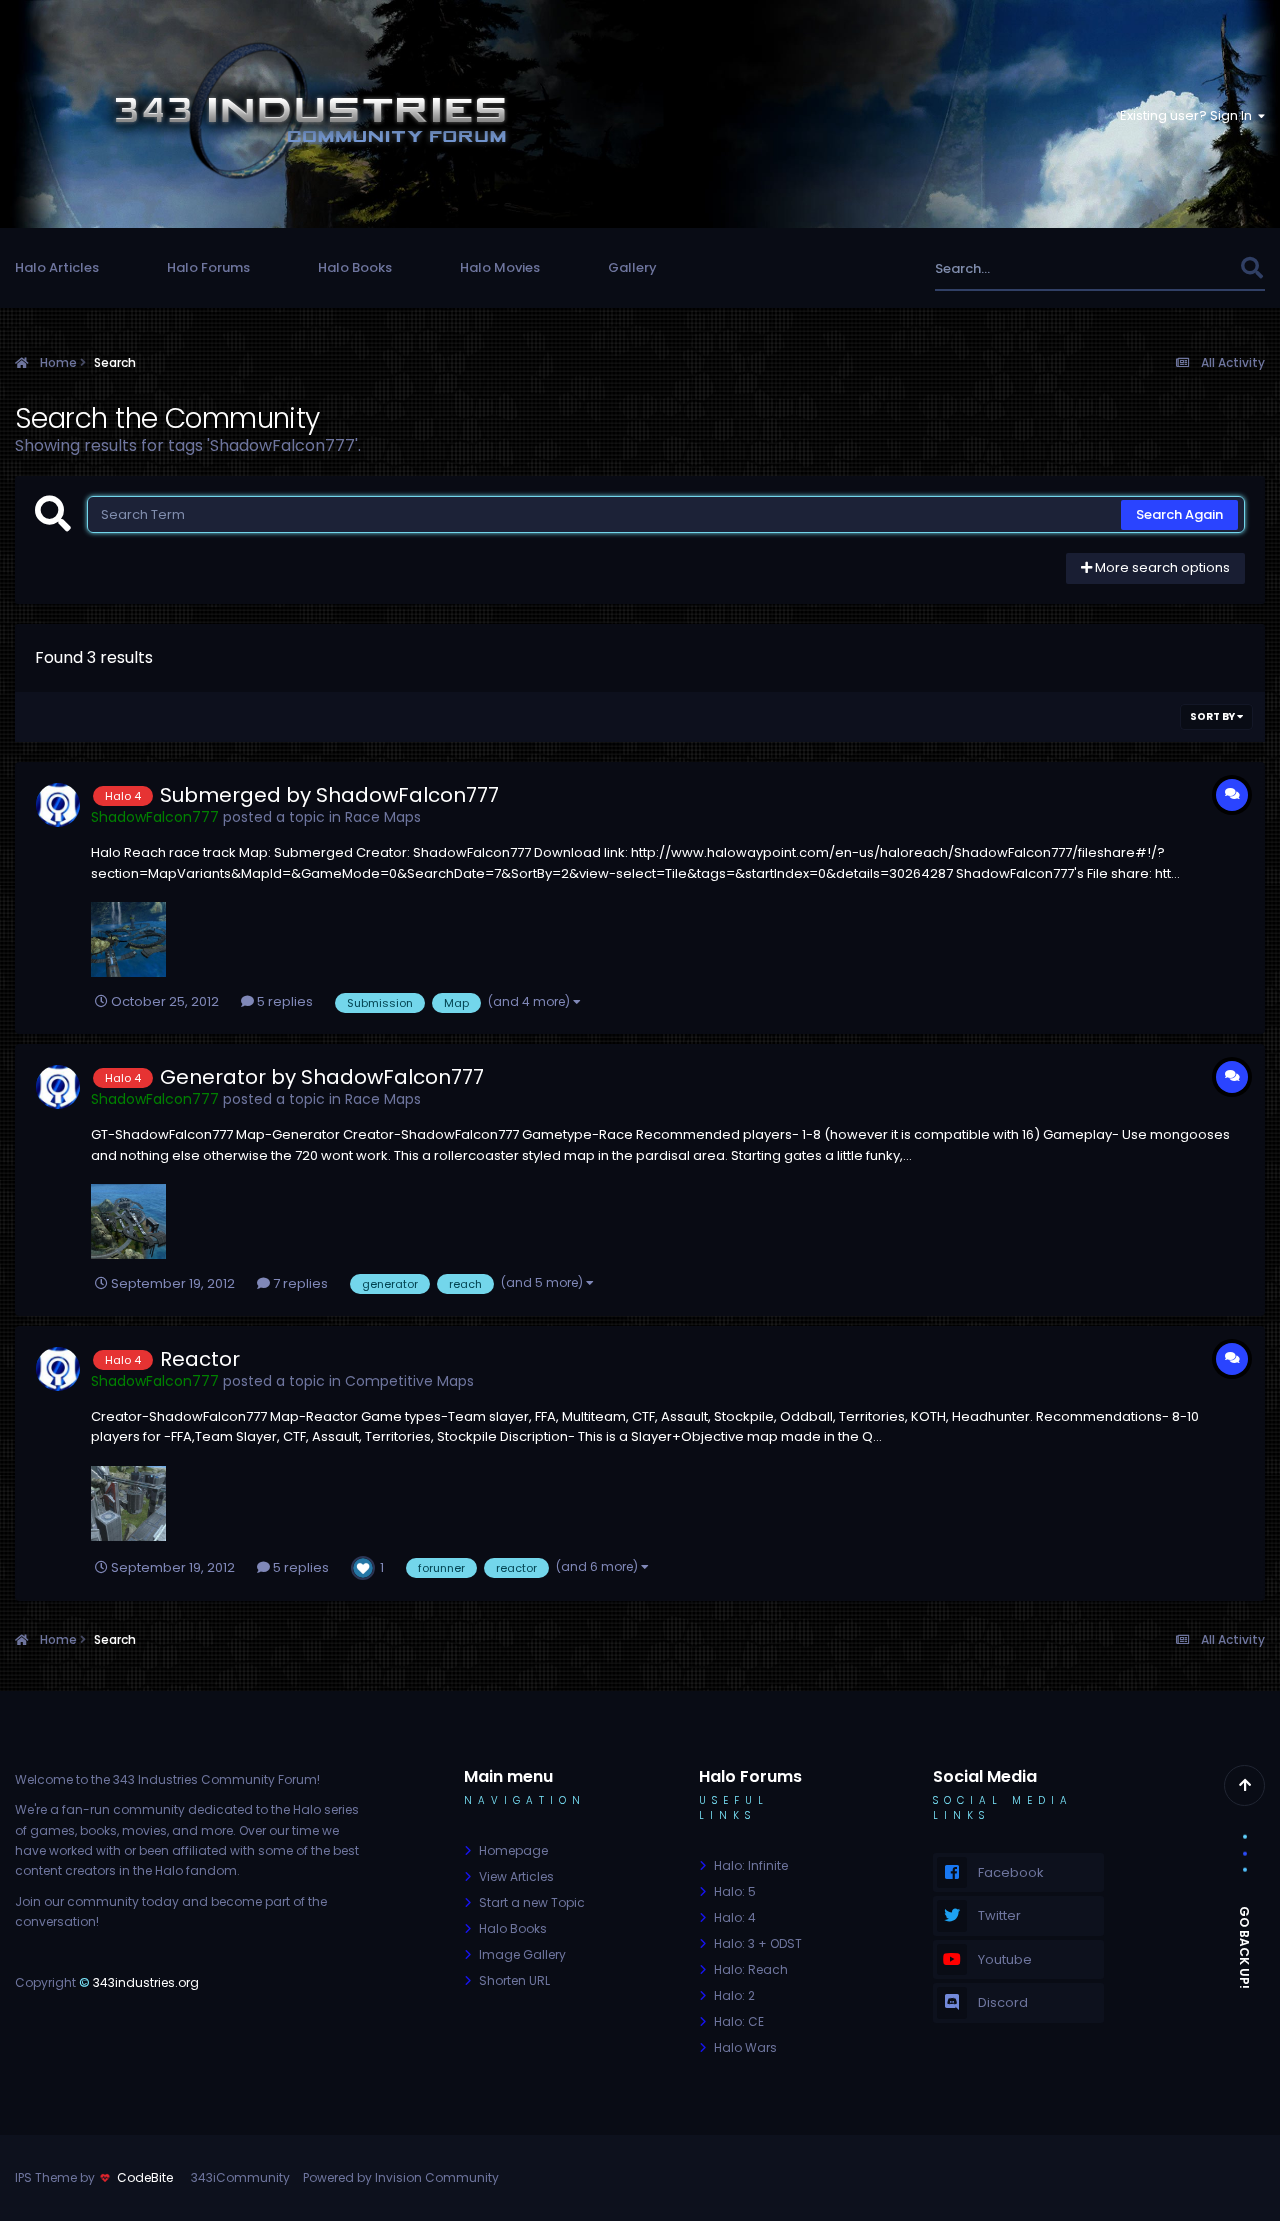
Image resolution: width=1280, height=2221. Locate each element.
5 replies (283, 1001)
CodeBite (145, 2177)
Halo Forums (208, 267)
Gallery (632, 267)
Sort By (1213, 716)
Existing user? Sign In (1189, 115)
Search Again (1179, 514)
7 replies (299, 1283)
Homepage (513, 1850)
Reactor (200, 1359)
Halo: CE (739, 2021)
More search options (1161, 567)
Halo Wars (745, 2047)
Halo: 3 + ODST (758, 1943)
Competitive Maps (409, 1381)
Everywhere (1177, 268)
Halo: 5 (735, 1891)
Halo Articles (57, 267)
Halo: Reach (751, 1969)
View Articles (516, 1876)
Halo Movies (500, 267)
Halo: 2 (734, 1995)
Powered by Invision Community (401, 2177)
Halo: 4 (735, 1917)
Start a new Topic (532, 1902)
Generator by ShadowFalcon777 (322, 1077)
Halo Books (355, 267)
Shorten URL (514, 1980)
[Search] (1251, 268)
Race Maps (383, 817)
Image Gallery (522, 1954)
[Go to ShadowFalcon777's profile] (58, 805)
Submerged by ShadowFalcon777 (329, 795)
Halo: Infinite (751, 1865)
